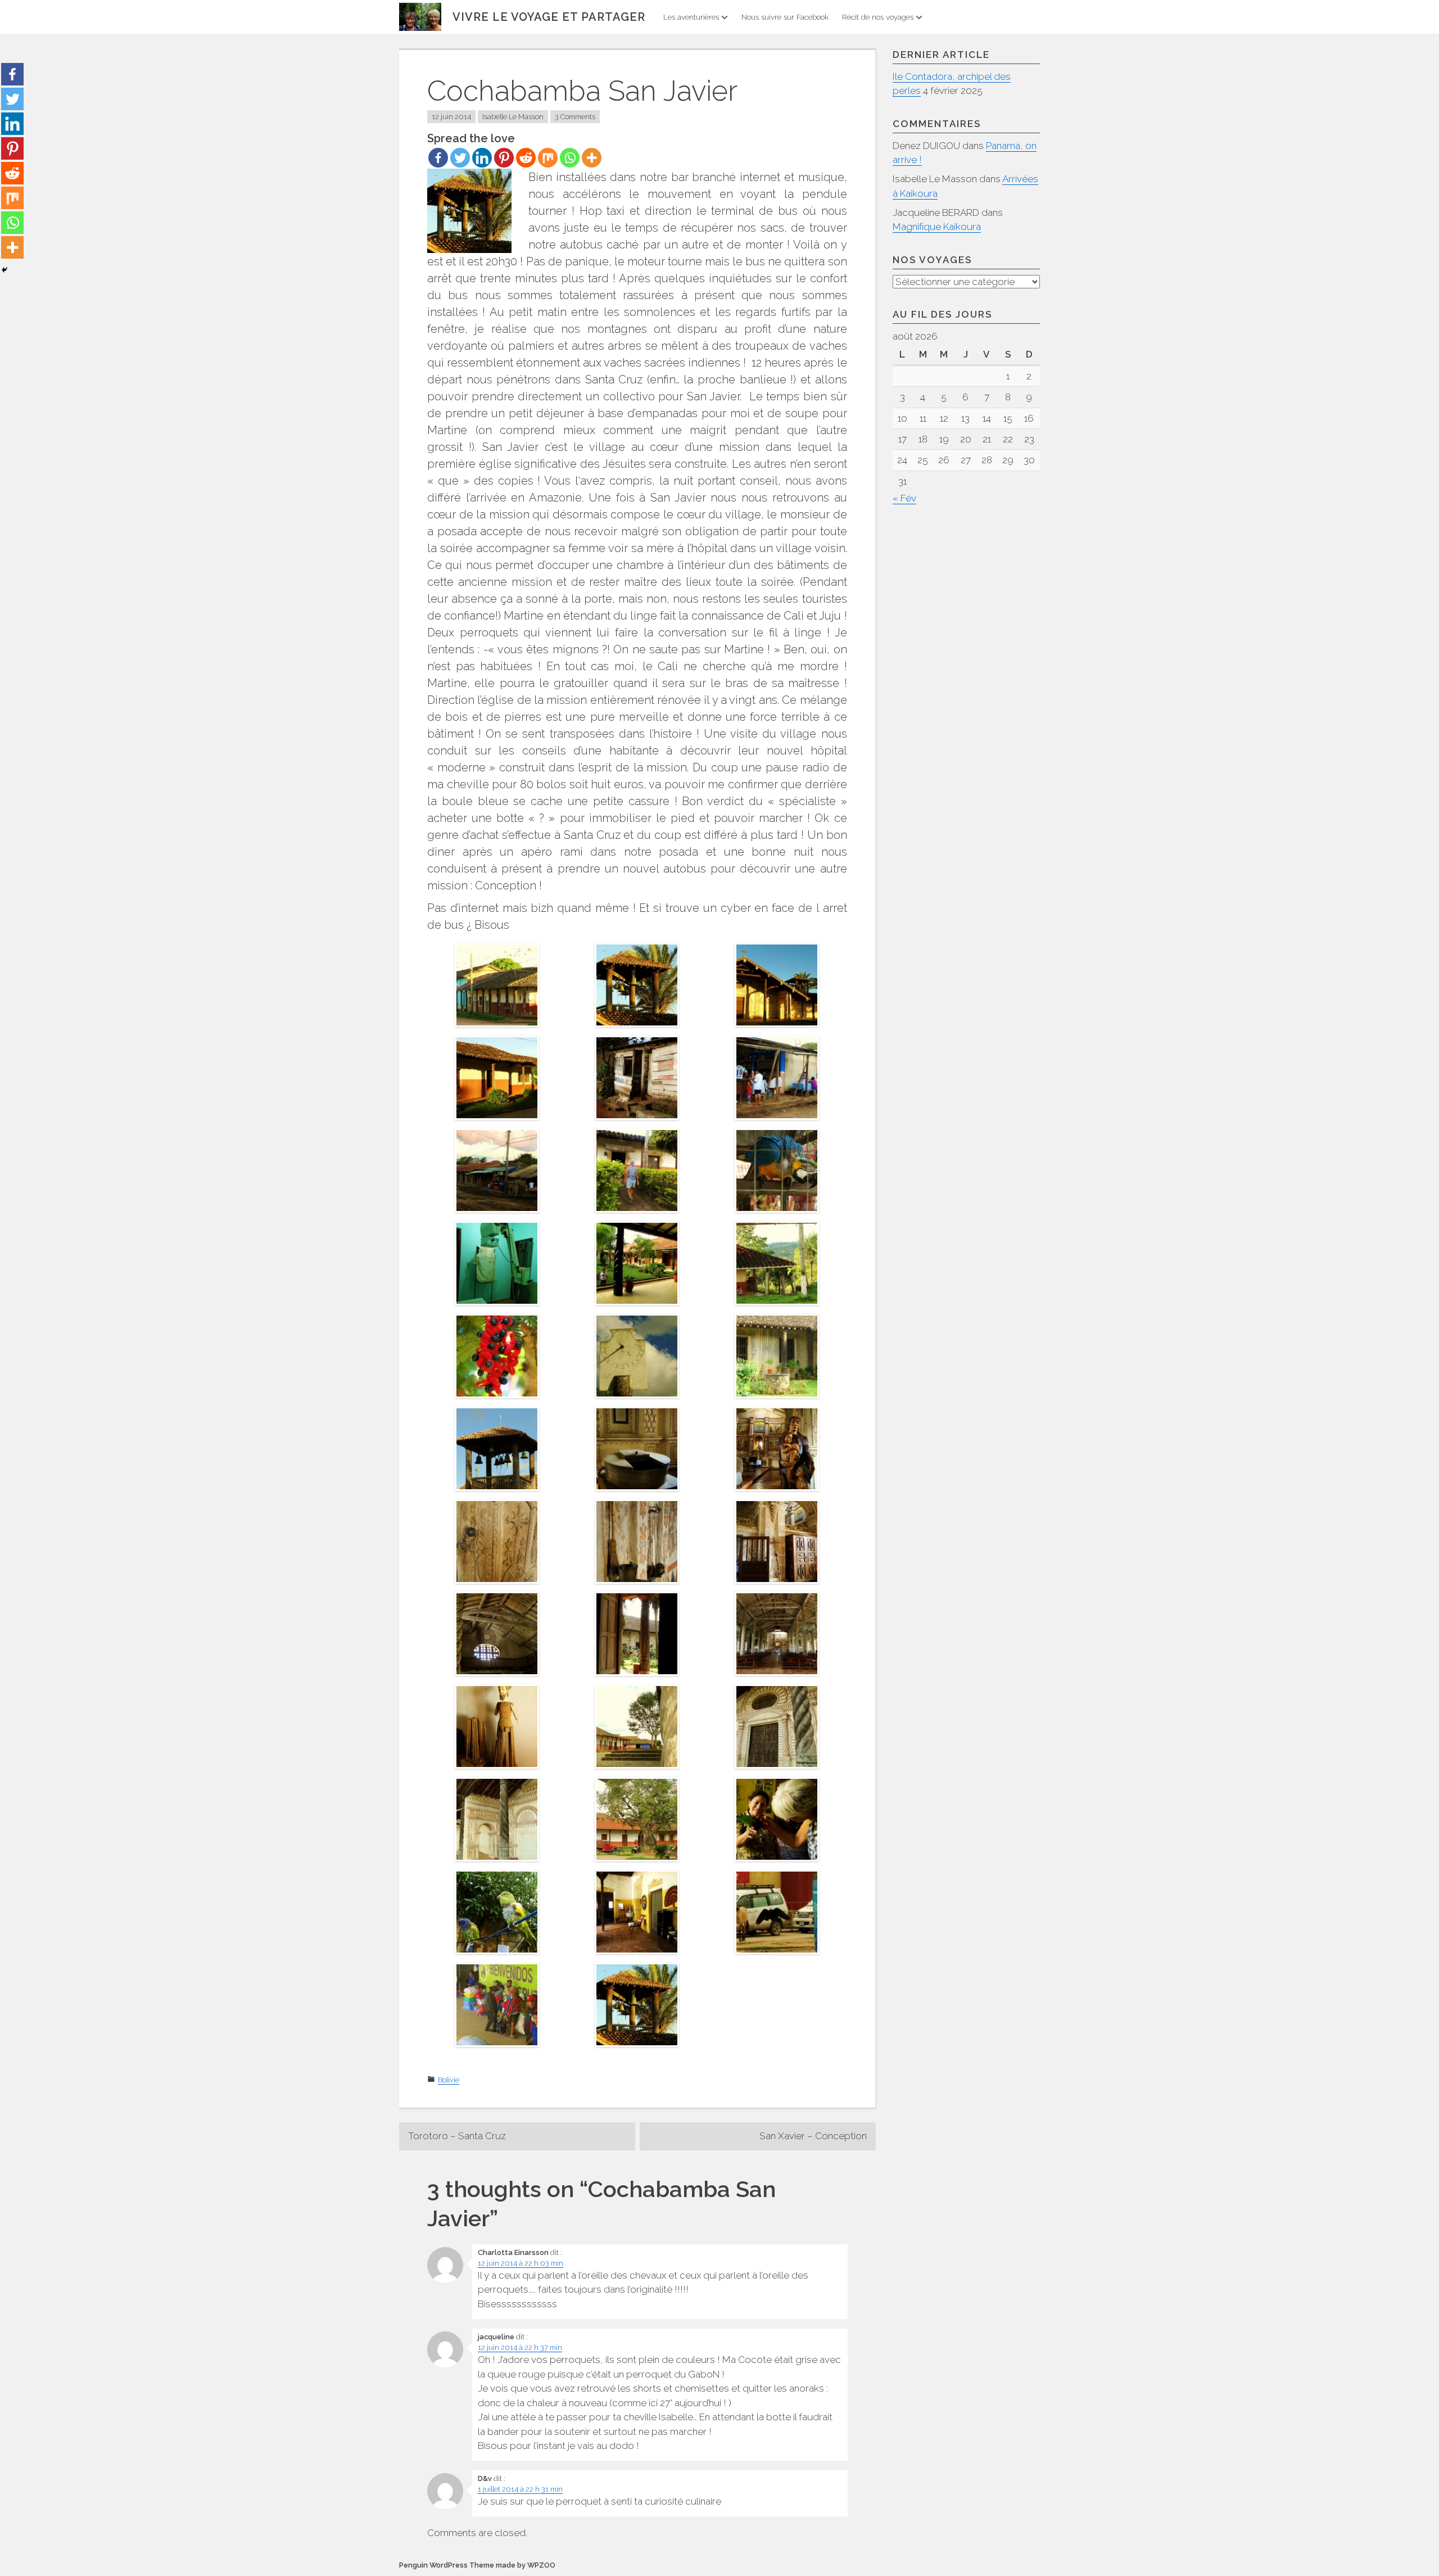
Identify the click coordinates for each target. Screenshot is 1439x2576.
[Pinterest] (504, 158)
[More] (592, 158)
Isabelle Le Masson (513, 117)
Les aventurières (691, 17)
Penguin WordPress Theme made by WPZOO (477, 2565)
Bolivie (449, 2080)
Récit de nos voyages (878, 17)
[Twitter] (460, 158)
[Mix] (548, 158)
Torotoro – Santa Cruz (457, 2136)
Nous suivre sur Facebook (785, 17)
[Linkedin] (482, 158)
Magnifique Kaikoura (937, 227)
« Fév (904, 498)
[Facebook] (438, 158)
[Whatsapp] (570, 158)
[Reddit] (526, 158)
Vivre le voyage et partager (549, 17)
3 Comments (575, 117)
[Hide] (4, 270)
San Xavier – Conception (813, 2136)
